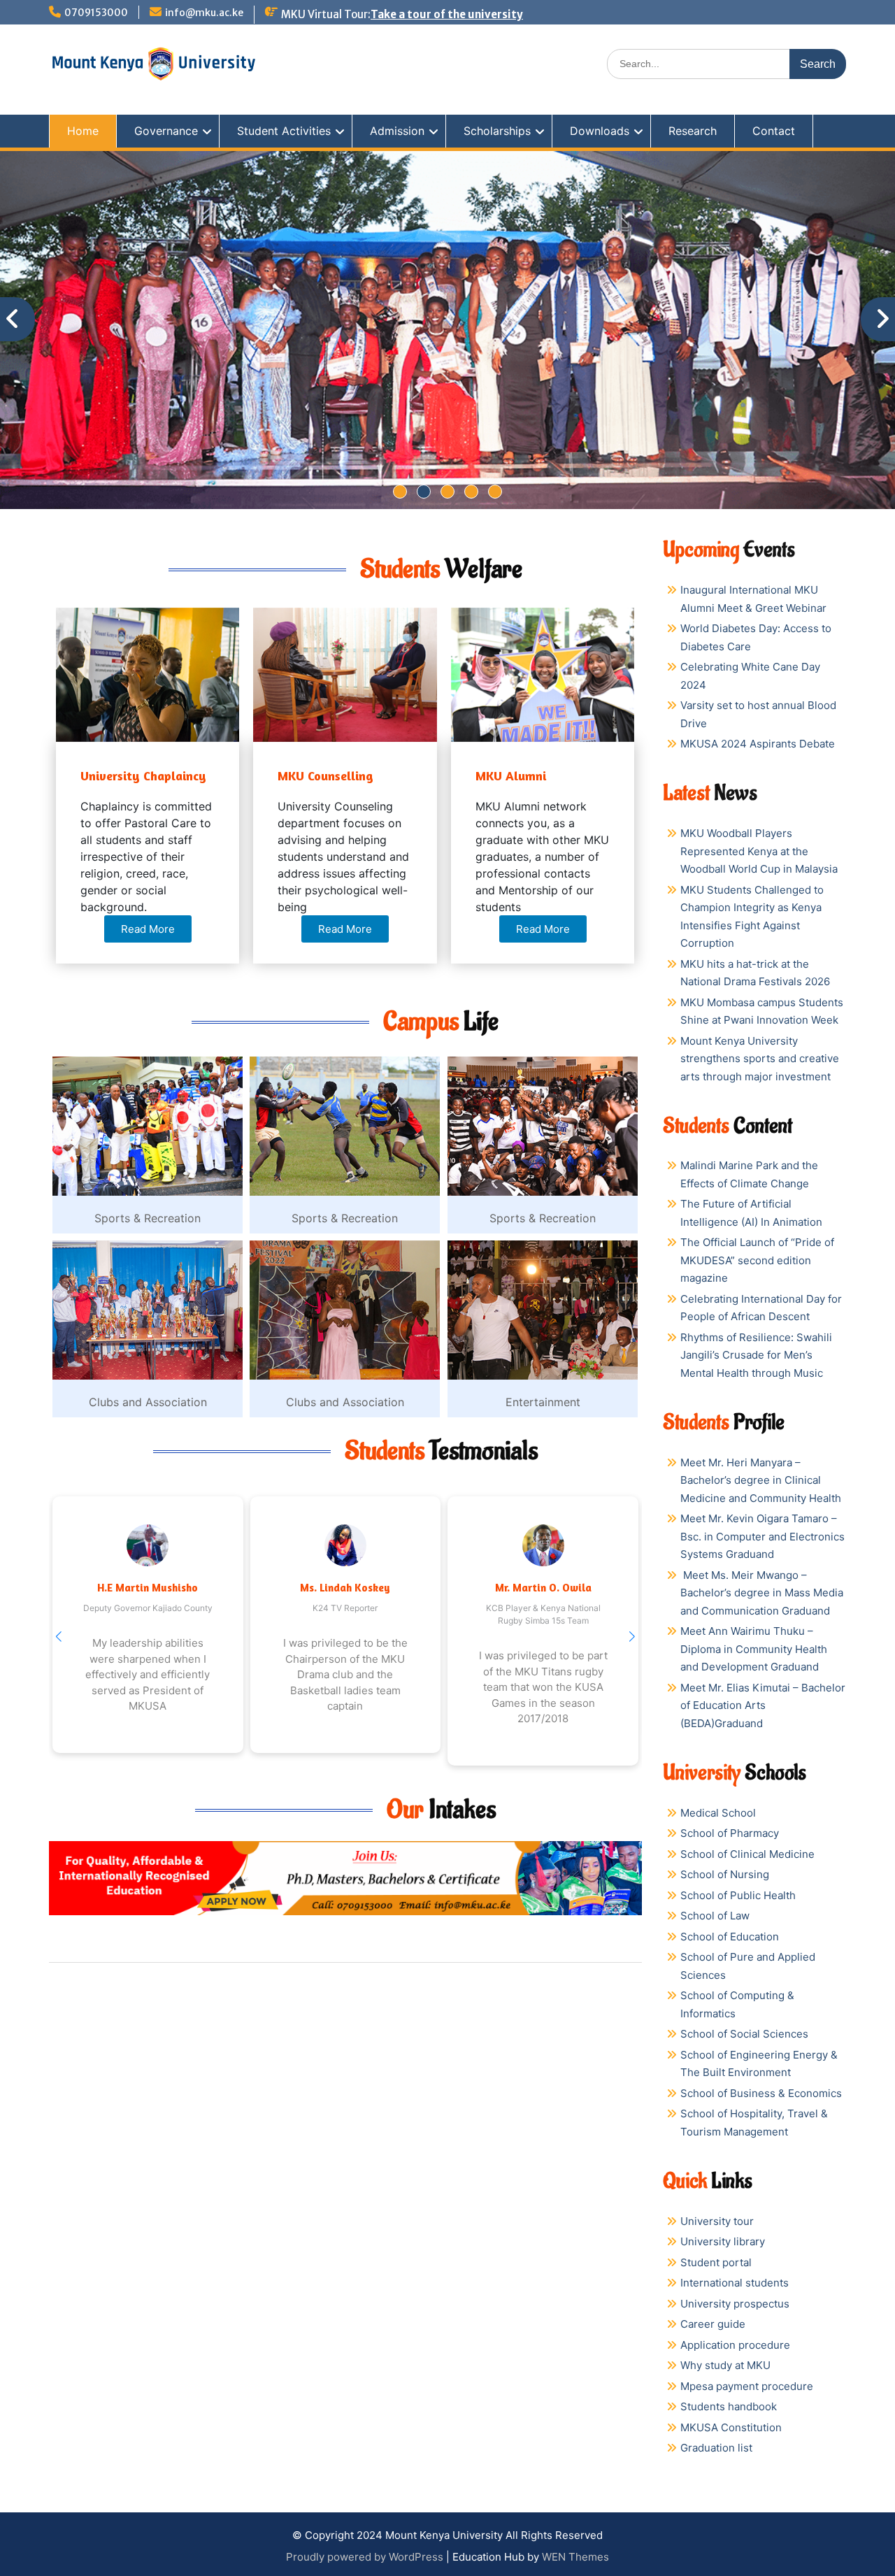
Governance (166, 131)
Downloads (600, 131)
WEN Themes (575, 2557)
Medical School (718, 1813)
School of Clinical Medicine (747, 1854)
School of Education (730, 1937)
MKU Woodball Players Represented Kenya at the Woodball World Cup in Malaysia (759, 851)
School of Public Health (738, 1895)
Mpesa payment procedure (747, 2386)
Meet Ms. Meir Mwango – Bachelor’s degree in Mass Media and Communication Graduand (762, 1593)
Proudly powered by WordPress (365, 2557)
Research (693, 131)
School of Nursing (725, 1874)
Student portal (716, 2262)
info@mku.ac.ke (204, 13)
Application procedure (735, 2345)
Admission (397, 131)
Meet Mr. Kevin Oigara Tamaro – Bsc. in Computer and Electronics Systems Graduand (762, 1536)
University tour (717, 2221)
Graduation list (716, 2448)
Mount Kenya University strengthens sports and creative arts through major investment (760, 1059)
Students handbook (729, 2406)
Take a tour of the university (447, 14)
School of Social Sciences (744, 2034)
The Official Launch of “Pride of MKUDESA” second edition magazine (757, 1260)
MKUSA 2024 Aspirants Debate (758, 744)
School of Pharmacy (730, 1833)
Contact (774, 131)
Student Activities (284, 131)
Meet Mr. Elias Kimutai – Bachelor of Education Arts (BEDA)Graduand (763, 1705)
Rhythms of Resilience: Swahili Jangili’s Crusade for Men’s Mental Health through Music (756, 1355)
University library (723, 2241)
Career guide (713, 2324)
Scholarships (497, 131)
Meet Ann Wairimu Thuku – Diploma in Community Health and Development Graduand (754, 1649)
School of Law (715, 1916)
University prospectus (735, 2304)
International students (735, 2283)
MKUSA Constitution (731, 2427)
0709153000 (96, 13)
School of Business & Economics (761, 2093)
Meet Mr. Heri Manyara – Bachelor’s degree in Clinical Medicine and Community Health (761, 1480)
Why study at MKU (725, 2365)
